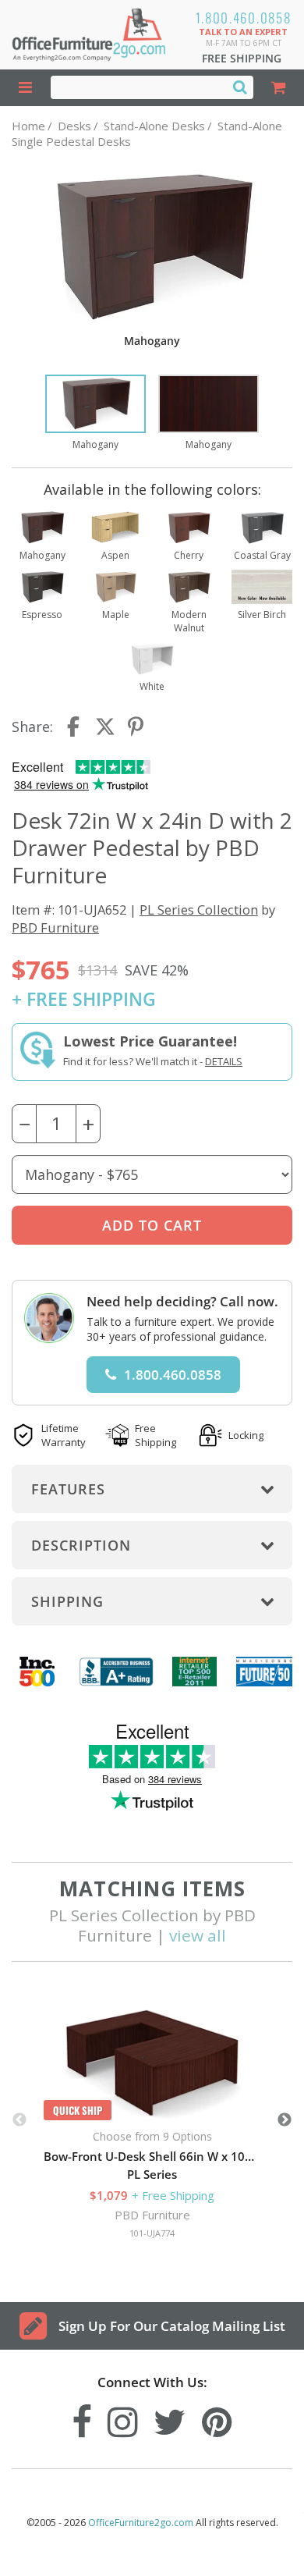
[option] (95, 413)
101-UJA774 (152, 2233)
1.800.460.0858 (244, 18)
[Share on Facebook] (75, 727)
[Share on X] (105, 727)
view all (198, 1935)
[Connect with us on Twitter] (170, 2418)
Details (224, 1061)
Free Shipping (242, 58)
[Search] (240, 87)
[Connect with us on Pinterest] (217, 2418)
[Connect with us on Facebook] (82, 2418)
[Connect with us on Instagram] (123, 2418)
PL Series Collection (199, 910)
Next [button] (285, 2120)
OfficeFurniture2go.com (141, 2523)
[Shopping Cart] (279, 88)
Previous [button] (19, 2120)
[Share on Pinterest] (136, 727)
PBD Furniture (55, 927)
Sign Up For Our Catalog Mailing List (172, 2326)
